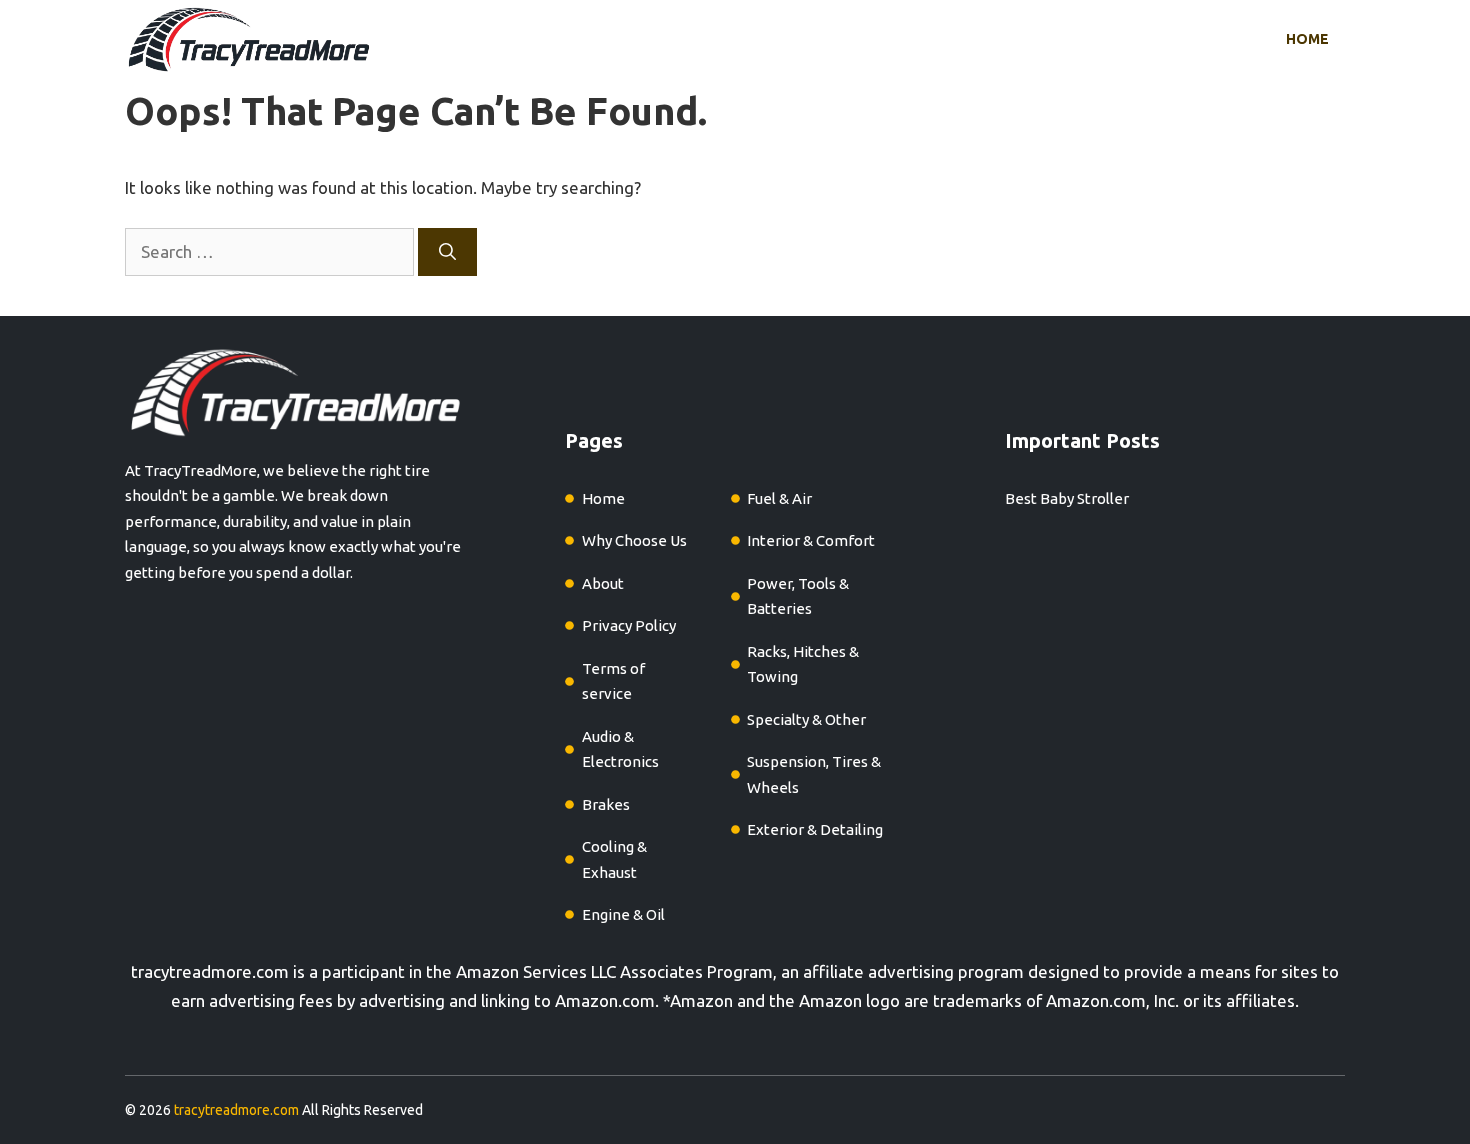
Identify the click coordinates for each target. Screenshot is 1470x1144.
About (603, 583)
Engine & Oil (623, 914)
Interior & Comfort (811, 540)
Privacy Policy (629, 625)
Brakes (606, 804)
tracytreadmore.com (210, 971)
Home (1307, 39)
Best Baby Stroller (1067, 498)
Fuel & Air (779, 498)
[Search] (447, 252)
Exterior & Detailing (815, 829)
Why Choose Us (634, 540)
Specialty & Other (806, 719)
